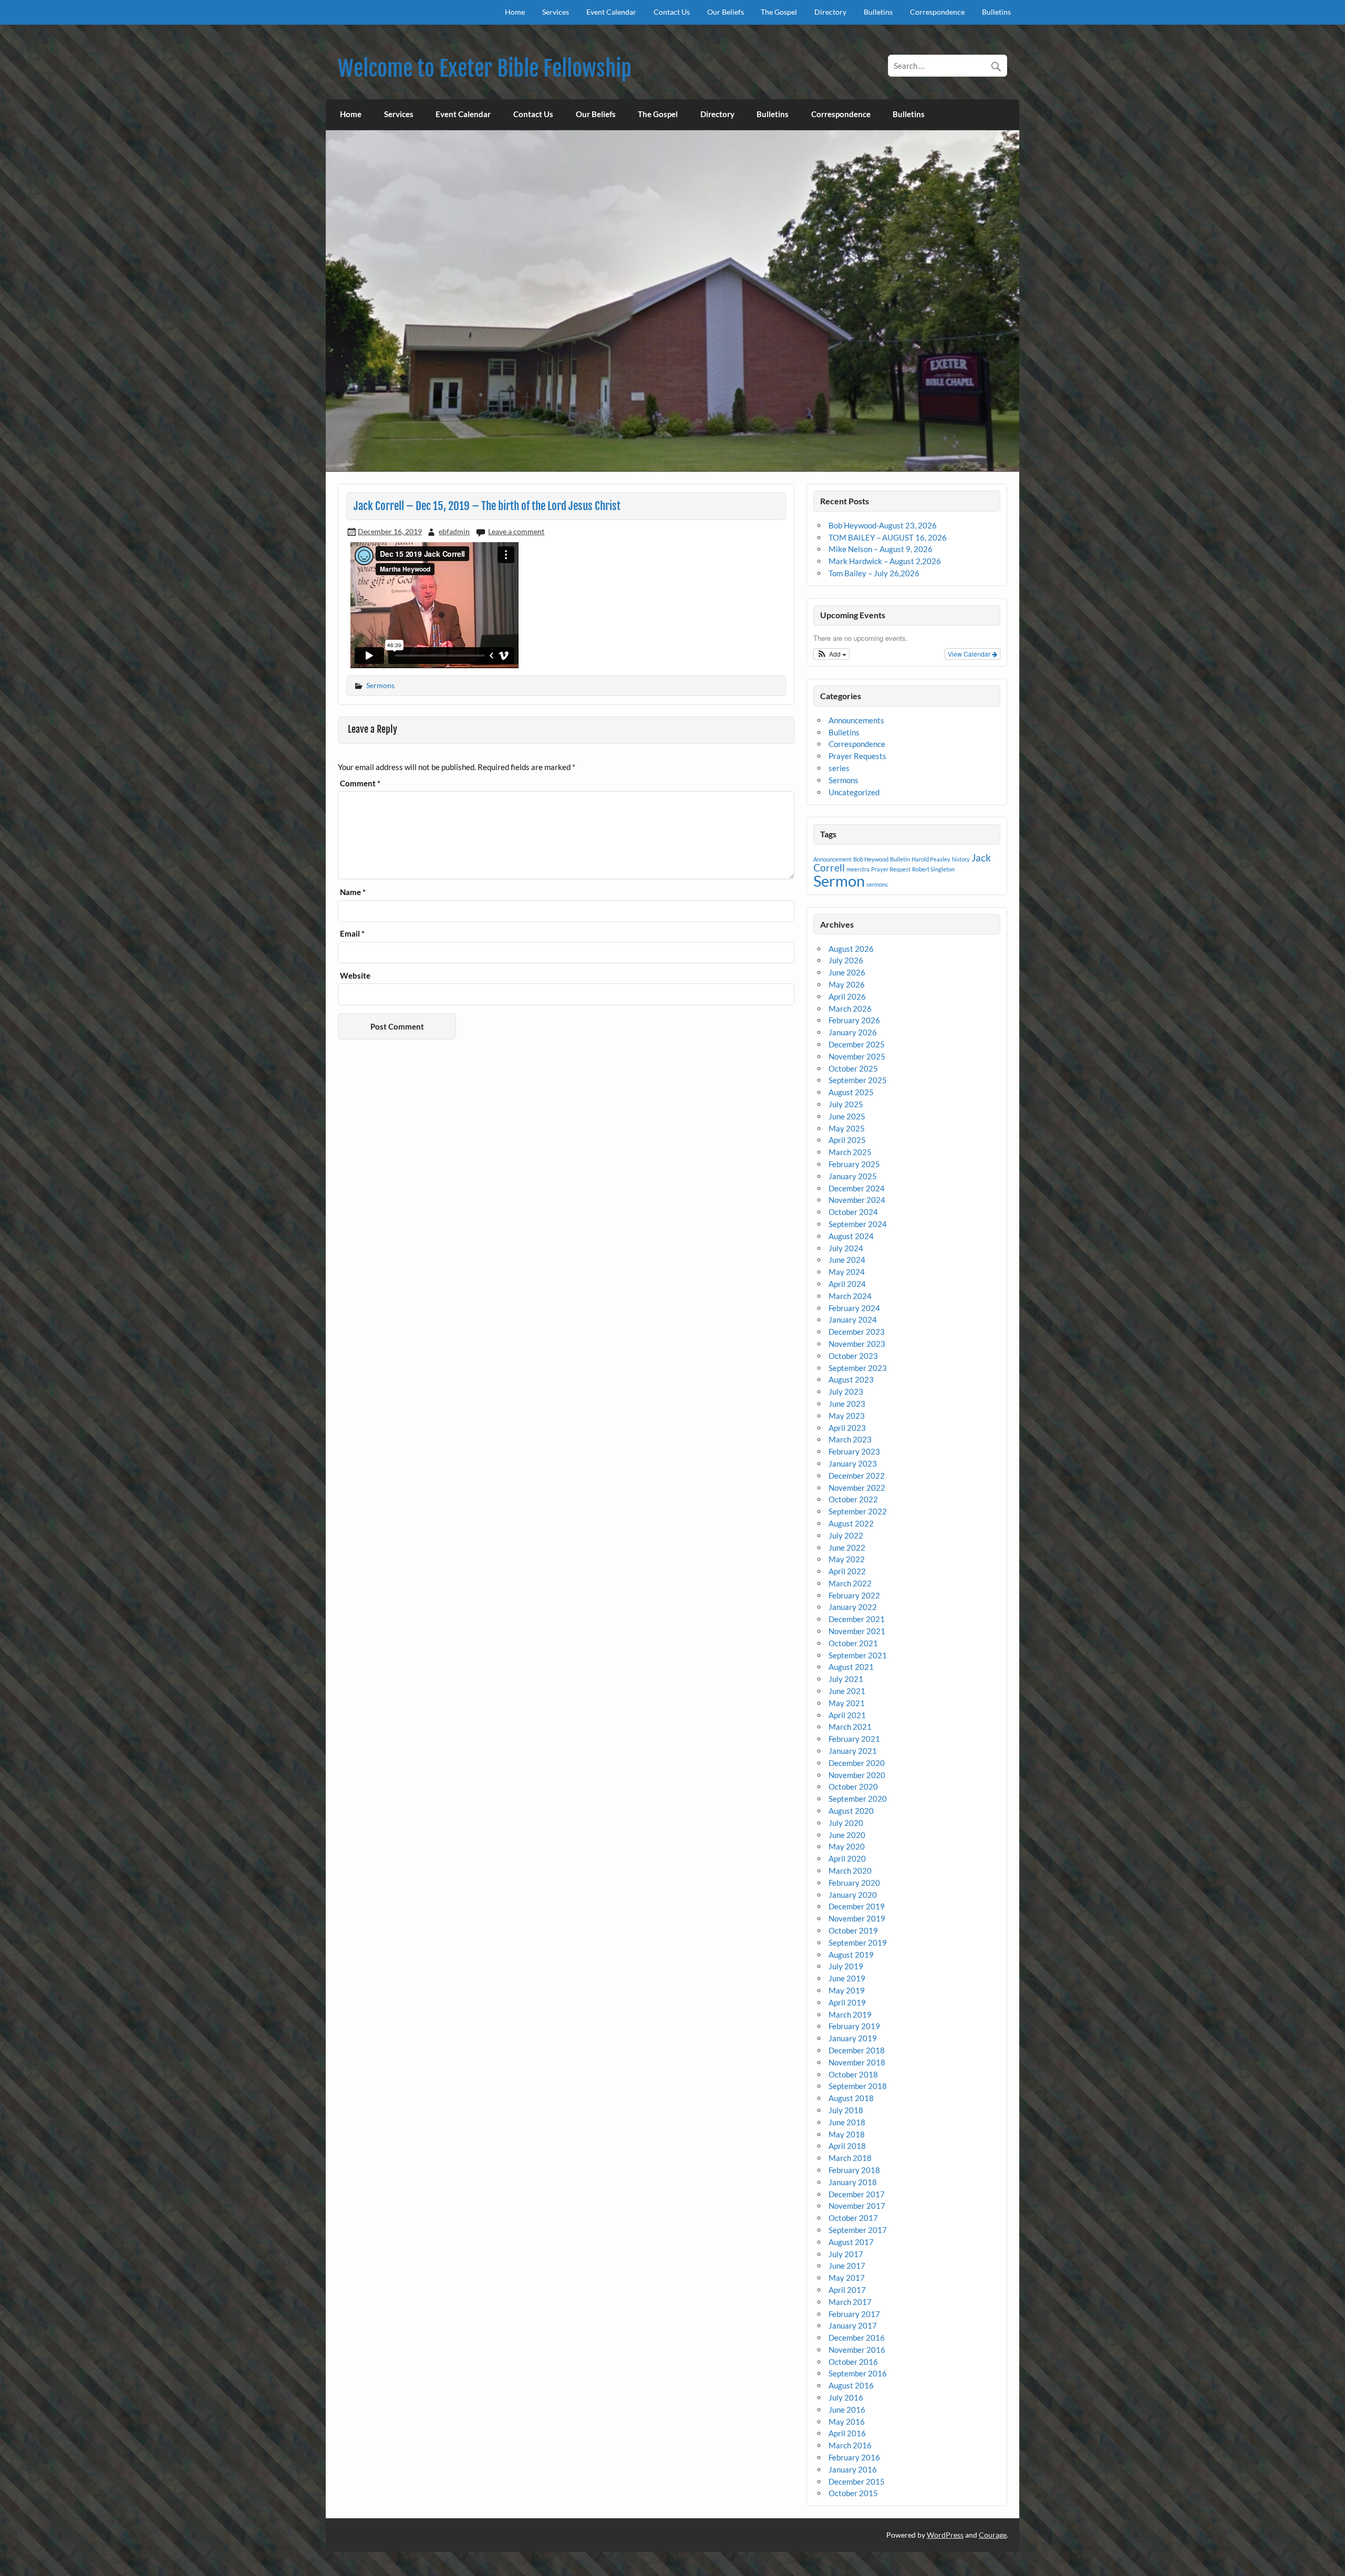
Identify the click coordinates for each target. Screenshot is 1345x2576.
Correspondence (937, 12)
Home (515, 12)
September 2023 (858, 1368)
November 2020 (857, 1775)
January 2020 (853, 1895)
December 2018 (857, 2050)
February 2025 (854, 1164)
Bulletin (900, 859)
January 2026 (853, 1032)
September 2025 (858, 1080)
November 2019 (857, 1918)
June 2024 (847, 1260)
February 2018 (854, 2170)
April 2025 (847, 1140)
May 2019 (847, 1990)
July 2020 (846, 1823)
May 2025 (847, 1128)
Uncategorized (854, 792)
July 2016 (846, 2397)
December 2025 (857, 1044)
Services (556, 12)
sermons (877, 884)
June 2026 (847, 972)
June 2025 (847, 1116)
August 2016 (851, 2385)
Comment (360, 783)
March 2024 (850, 1296)
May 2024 (847, 1272)
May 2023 (847, 1416)
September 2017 (858, 2230)
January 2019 (853, 2038)
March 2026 (850, 1009)
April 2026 (847, 996)
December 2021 (857, 1619)
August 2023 (851, 1379)
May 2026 (847, 984)
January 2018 (853, 2182)
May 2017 (847, 2278)
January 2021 (853, 1751)
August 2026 (851, 949)
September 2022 (858, 1511)
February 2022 (854, 1595)
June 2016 (847, 2409)
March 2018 (850, 2158)
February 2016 (854, 2457)
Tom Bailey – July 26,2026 (874, 573)
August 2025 (851, 1092)
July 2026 (846, 960)
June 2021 (847, 1691)
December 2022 (857, 1476)
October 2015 (853, 2493)
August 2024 (851, 1236)
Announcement (832, 859)
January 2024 (853, 1320)
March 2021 (850, 1727)
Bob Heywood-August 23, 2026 (883, 525)
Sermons (380, 685)
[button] (831, 654)
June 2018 (847, 2122)
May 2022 (847, 1559)
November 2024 (857, 1200)
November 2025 (857, 1056)
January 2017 (853, 2325)
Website (355, 976)
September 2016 (858, 2373)
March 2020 (850, 1871)
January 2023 (853, 1463)
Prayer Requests (857, 756)
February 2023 (854, 1451)
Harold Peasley (931, 859)
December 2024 (857, 1188)
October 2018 (853, 2074)
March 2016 (850, 2445)
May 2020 (847, 1846)
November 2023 (857, 1344)
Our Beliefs (726, 12)
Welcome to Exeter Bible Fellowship (485, 69)
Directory (830, 12)
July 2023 (846, 1391)
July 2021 (846, 1679)
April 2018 (847, 2146)
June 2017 (847, 2266)
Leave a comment (516, 531)
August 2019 (851, 1955)
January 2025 (853, 1176)
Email (352, 934)
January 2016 (853, 2469)
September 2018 (858, 2086)
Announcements (856, 720)
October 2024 (853, 1212)
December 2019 (857, 1906)
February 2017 (854, 2314)
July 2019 (846, 1966)
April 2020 (847, 1858)
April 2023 (847, 1428)
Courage (993, 2535)
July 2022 (846, 1535)
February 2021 (854, 1739)
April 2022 (847, 1571)
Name (353, 892)
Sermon (839, 881)
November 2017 (857, 2206)
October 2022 (853, 1499)
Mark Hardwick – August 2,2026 (885, 561)
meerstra (858, 869)
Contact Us (672, 12)
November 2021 (857, 1631)
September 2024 (858, 1224)
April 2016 (847, 2433)
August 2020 (851, 1811)
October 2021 (853, 1643)
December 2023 (857, 1332)
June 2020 (847, 1835)
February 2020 (854, 1883)
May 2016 (847, 2422)
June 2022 (847, 1547)
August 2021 (851, 1667)
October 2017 (853, 2218)
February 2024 (854, 1308)
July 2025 (846, 1104)
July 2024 (846, 1248)
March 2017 (850, 2302)
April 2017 (847, 2290)
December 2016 (857, 2338)
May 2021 (847, 1703)
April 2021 (847, 1715)
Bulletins (878, 12)
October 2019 (853, 1930)
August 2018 (851, 2098)
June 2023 (847, 1404)
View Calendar (970, 654)
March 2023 (850, 1439)
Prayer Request (891, 869)
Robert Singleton (933, 869)
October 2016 (853, 2362)
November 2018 (857, 2062)
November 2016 (857, 2350)
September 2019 (858, 1943)
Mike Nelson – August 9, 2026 (881, 549)
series (839, 768)
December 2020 (857, 1763)
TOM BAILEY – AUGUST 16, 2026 (888, 537)
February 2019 (854, 2026)
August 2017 (851, 2242)
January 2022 (853, 1607)
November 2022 (857, 1488)
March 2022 (850, 1583)
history (961, 859)
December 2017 (857, 2194)
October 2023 (853, 1356)
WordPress (945, 2535)
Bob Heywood (871, 859)
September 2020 (858, 1799)
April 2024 (847, 1284)
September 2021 (858, 1655)
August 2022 (851, 1523)
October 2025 (853, 1068)
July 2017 (846, 2254)
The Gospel (779, 12)
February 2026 (854, 1020)
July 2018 (846, 2110)
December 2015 (857, 2481)
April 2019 (847, 2002)
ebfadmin (454, 531)
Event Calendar (611, 12)
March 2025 (850, 1152)
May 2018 (847, 2134)
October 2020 (853, 1786)
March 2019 (850, 2014)
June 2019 (847, 1978)
